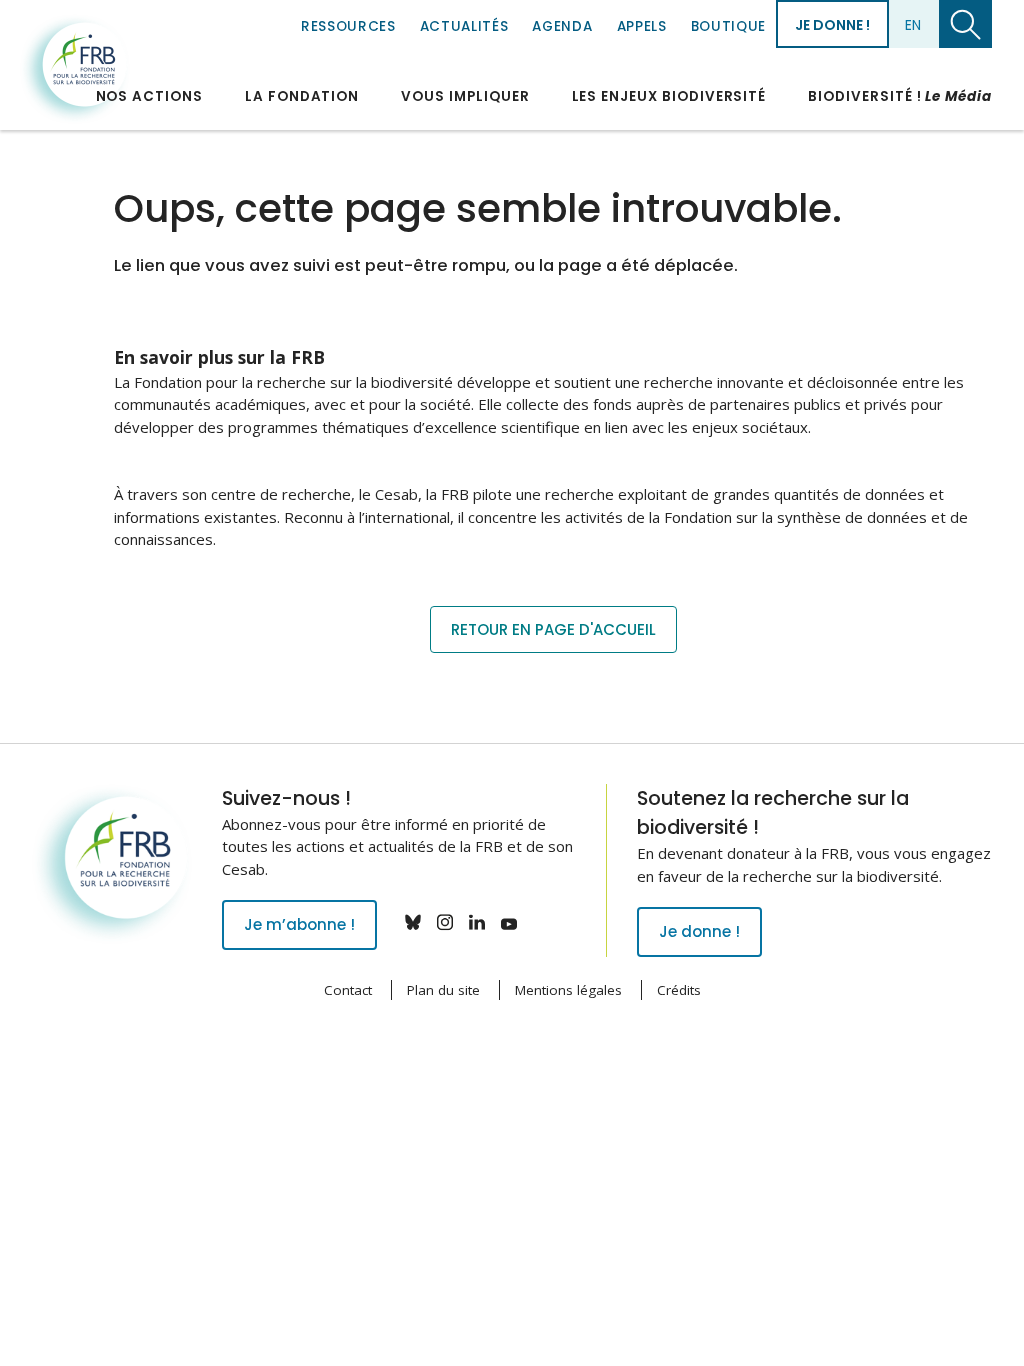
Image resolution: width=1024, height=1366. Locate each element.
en (913, 25)
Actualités (464, 26)
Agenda (562, 26)
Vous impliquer (465, 96)
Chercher (965, 24)
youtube (509, 922)
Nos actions (149, 96)
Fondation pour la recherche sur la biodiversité (75, 69)
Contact (348, 990)
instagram (445, 922)
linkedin (477, 922)
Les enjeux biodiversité (669, 96)
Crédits (679, 990)
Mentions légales (568, 990)
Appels (642, 26)
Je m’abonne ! (299, 924)
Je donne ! (832, 25)
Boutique (728, 26)
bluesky (413, 922)
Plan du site (443, 990)
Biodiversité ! (900, 96)
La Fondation (302, 96)
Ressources (348, 26)
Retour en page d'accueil (553, 629)
